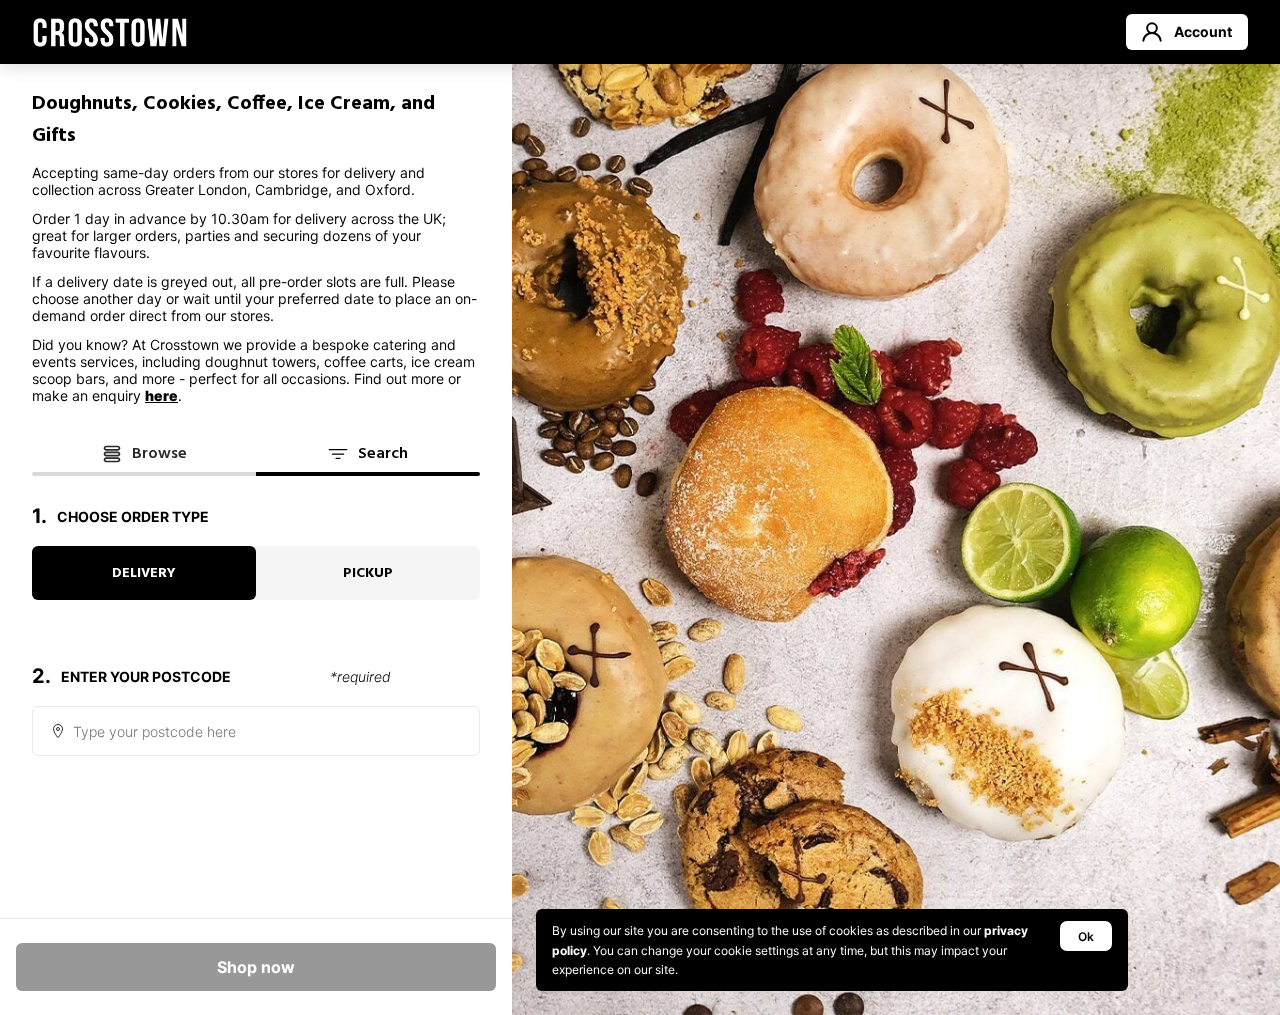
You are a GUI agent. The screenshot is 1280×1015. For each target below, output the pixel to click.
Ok (1086, 936)
